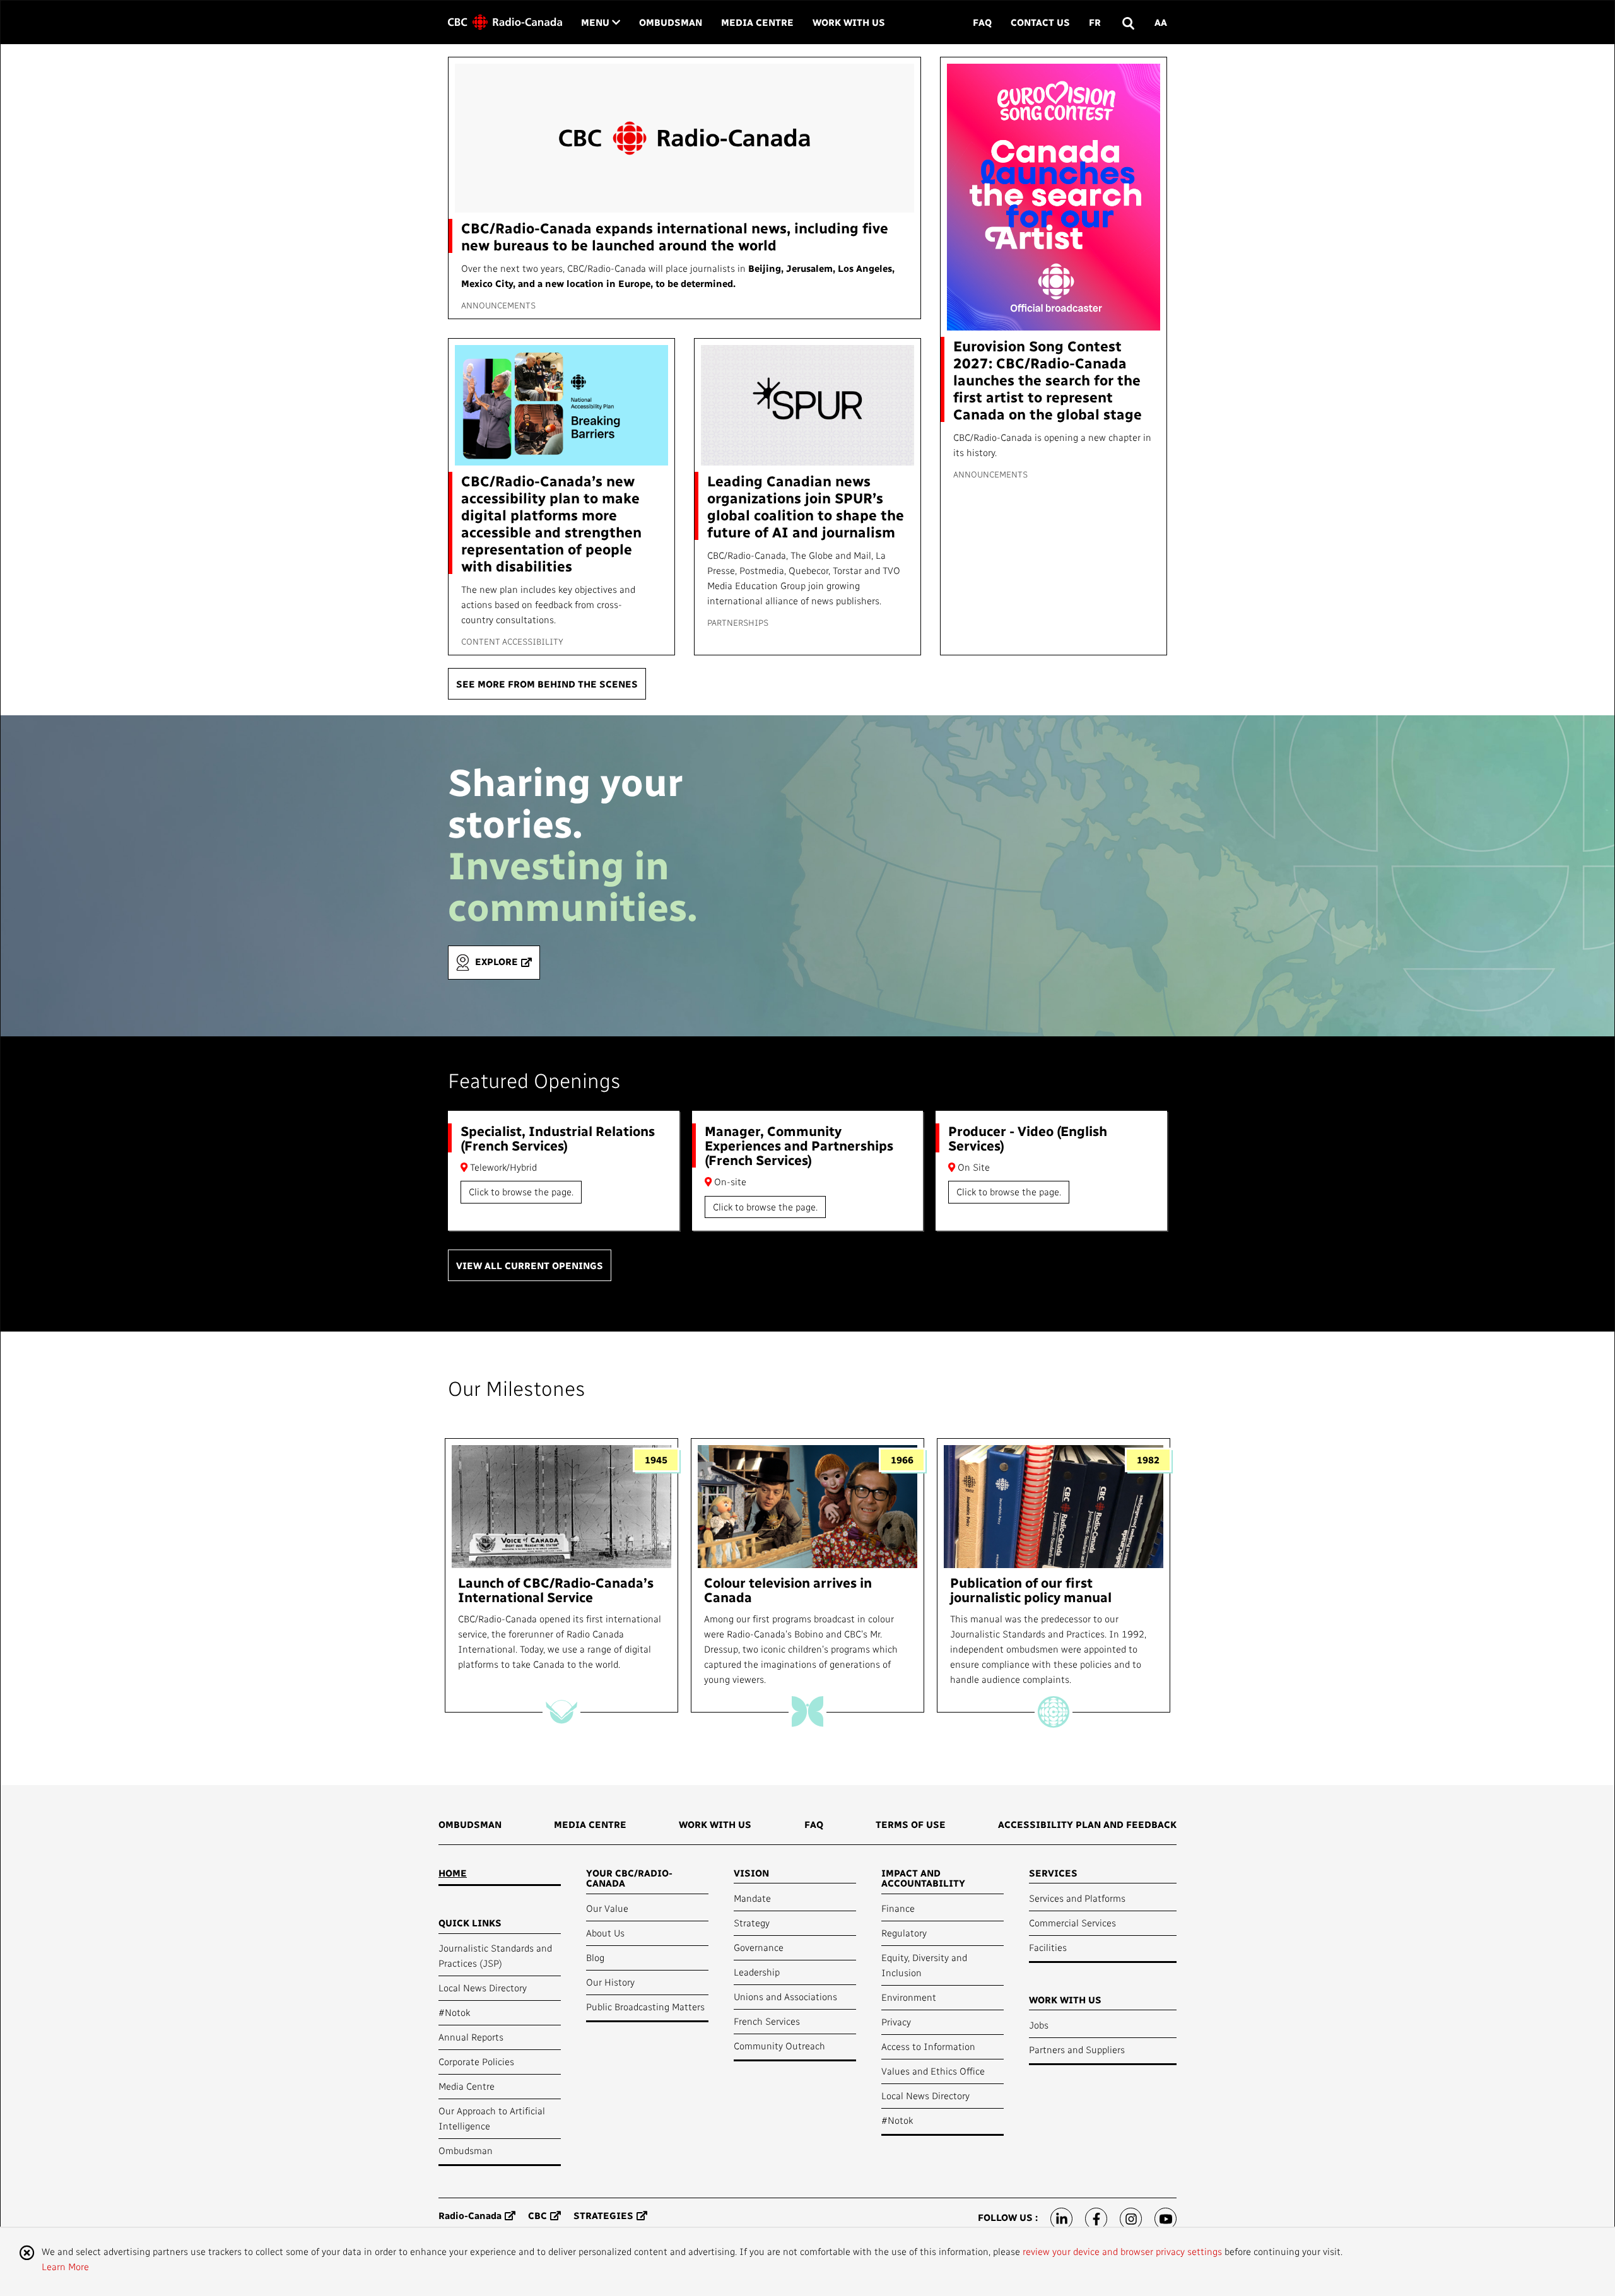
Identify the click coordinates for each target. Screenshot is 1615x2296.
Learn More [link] (65, 2266)
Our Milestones (517, 1388)
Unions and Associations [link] (785, 1996)
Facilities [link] (1048, 1947)
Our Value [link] (607, 1908)
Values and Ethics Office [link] (933, 2071)
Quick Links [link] (470, 1923)
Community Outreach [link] (779, 2046)
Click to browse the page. (521, 1192)
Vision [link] (751, 1873)
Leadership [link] (757, 1972)
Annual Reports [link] (471, 2037)
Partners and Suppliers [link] (1077, 2049)
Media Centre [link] (757, 22)
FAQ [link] (982, 22)
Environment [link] (909, 1997)
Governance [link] (759, 1947)
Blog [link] (595, 1957)
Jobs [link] (1039, 2025)
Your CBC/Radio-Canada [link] (629, 1878)
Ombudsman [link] (671, 22)
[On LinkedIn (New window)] (1061, 2219)
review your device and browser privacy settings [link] (1122, 2251)
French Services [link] (767, 2021)
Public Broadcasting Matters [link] (645, 2006)
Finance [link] (898, 1908)
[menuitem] (470, 1829)
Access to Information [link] (928, 2046)
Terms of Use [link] (911, 1824)
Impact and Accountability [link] (923, 1878)
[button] (1128, 22)
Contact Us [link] (1040, 22)
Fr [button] (1095, 22)
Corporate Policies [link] (476, 2061)
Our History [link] (610, 1982)
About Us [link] (605, 1933)
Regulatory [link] (904, 1933)
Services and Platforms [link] (1077, 1898)
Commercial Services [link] (1072, 1923)
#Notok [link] (454, 2012)
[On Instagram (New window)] (1131, 2219)
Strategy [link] (752, 1923)
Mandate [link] (752, 1898)
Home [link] (453, 1873)
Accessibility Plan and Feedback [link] (1087, 1824)
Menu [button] (601, 22)
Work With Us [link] (849, 22)
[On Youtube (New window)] (1166, 2219)
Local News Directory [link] (483, 1988)
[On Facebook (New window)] (1096, 2219)
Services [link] (1053, 1873)
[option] (561, 1575)
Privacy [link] (896, 2022)
